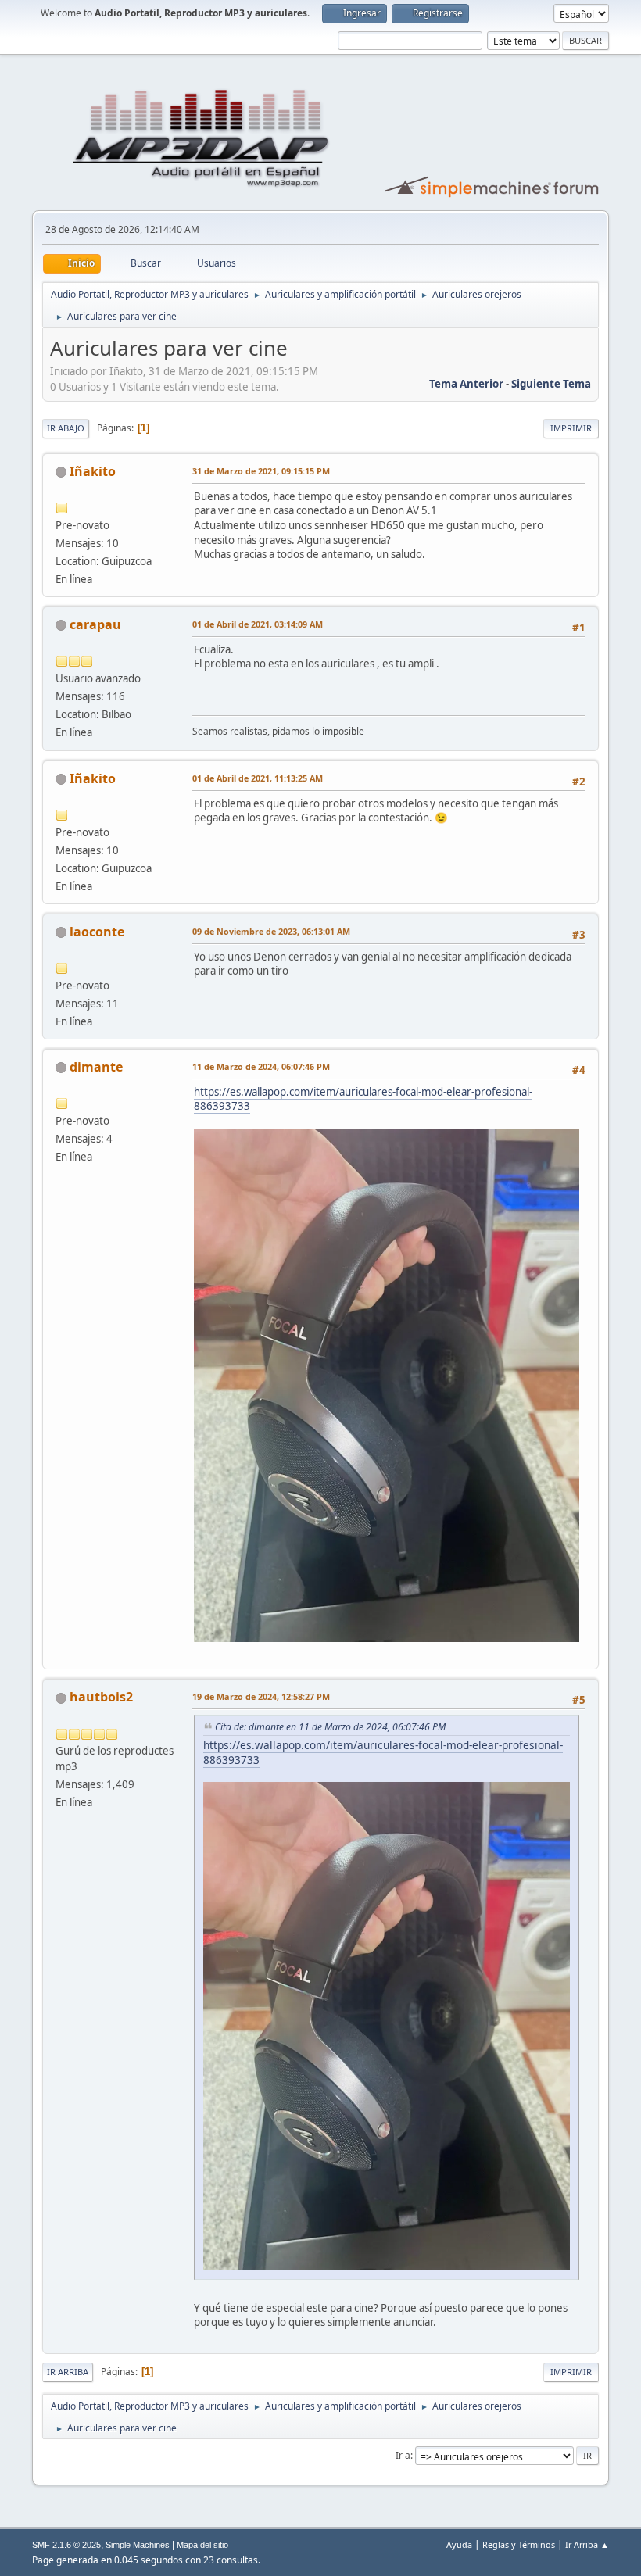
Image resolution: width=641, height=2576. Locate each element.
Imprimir (571, 428)
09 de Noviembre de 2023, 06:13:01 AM (271, 931)
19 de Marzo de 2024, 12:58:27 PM (261, 1696)
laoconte (97, 932)
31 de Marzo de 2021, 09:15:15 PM (261, 471)
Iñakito (93, 471)
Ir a (403, 2455)
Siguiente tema (551, 384)
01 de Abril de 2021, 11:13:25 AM (258, 778)
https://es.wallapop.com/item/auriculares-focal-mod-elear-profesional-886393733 (363, 1099)
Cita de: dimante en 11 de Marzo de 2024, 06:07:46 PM (330, 1727)
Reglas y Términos (519, 2544)
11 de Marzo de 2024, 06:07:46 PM (261, 1066)
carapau (95, 624)
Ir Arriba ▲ (587, 2544)
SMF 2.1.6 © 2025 (66, 2545)
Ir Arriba (68, 2372)
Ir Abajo (66, 428)
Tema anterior (466, 384)
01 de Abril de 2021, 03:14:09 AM (258, 624)
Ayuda (459, 2544)
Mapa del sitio (202, 2545)
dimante (96, 1067)
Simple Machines (138, 2545)
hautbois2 (101, 1697)
